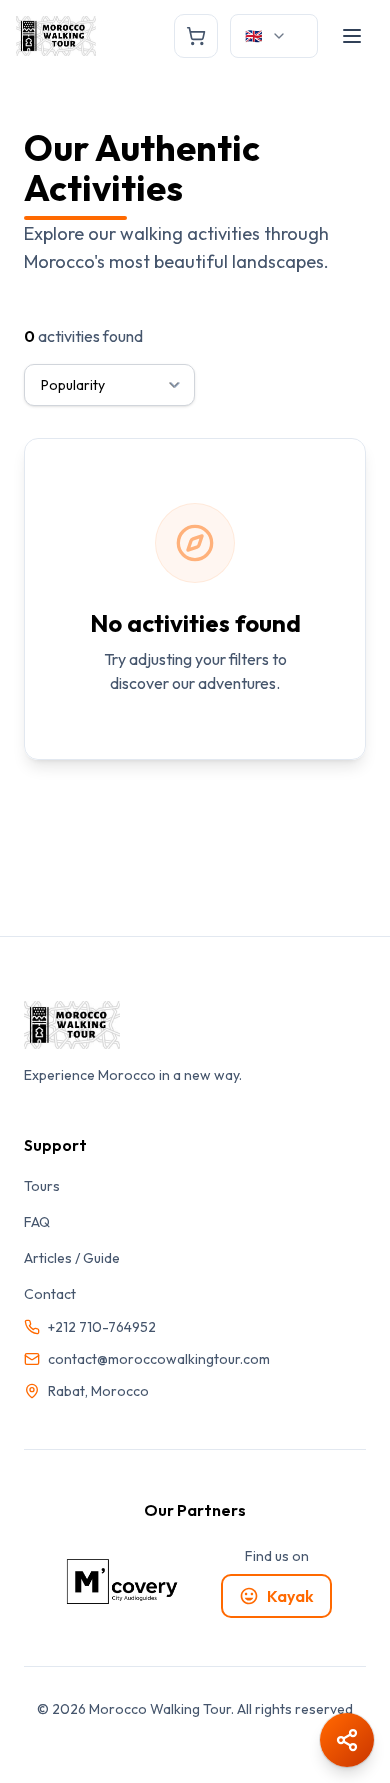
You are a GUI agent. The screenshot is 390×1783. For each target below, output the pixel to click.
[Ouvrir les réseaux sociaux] (347, 1740)
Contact (50, 1294)
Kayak (290, 1596)
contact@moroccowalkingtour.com (159, 1359)
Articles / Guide (72, 1258)
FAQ (37, 1222)
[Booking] (196, 36)
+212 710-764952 (102, 1327)
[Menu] (352, 36)
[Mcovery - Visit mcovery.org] (123, 1582)
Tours (42, 1186)
